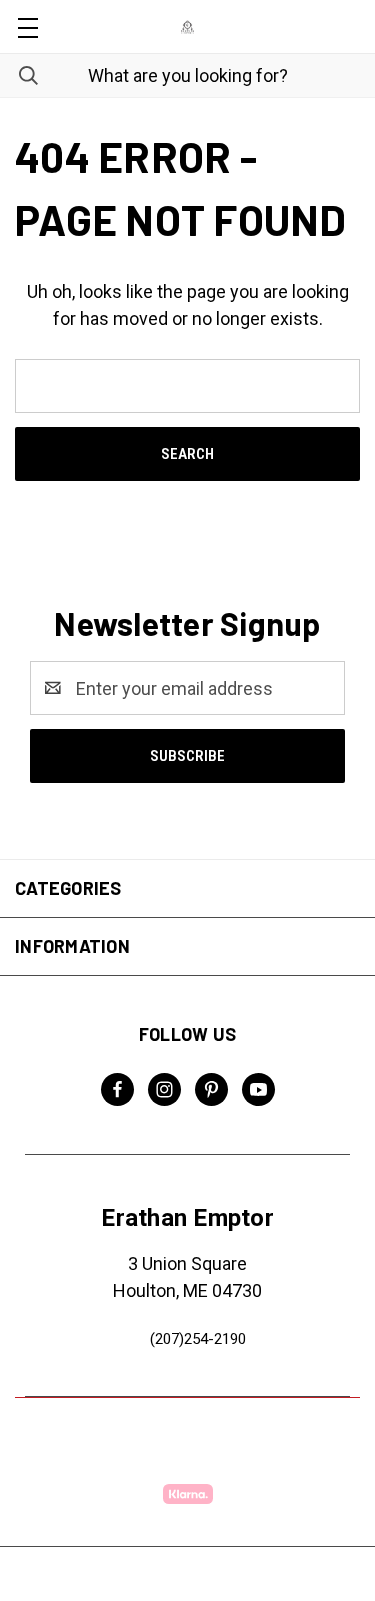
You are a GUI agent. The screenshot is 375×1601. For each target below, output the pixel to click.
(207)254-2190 (198, 1339)
